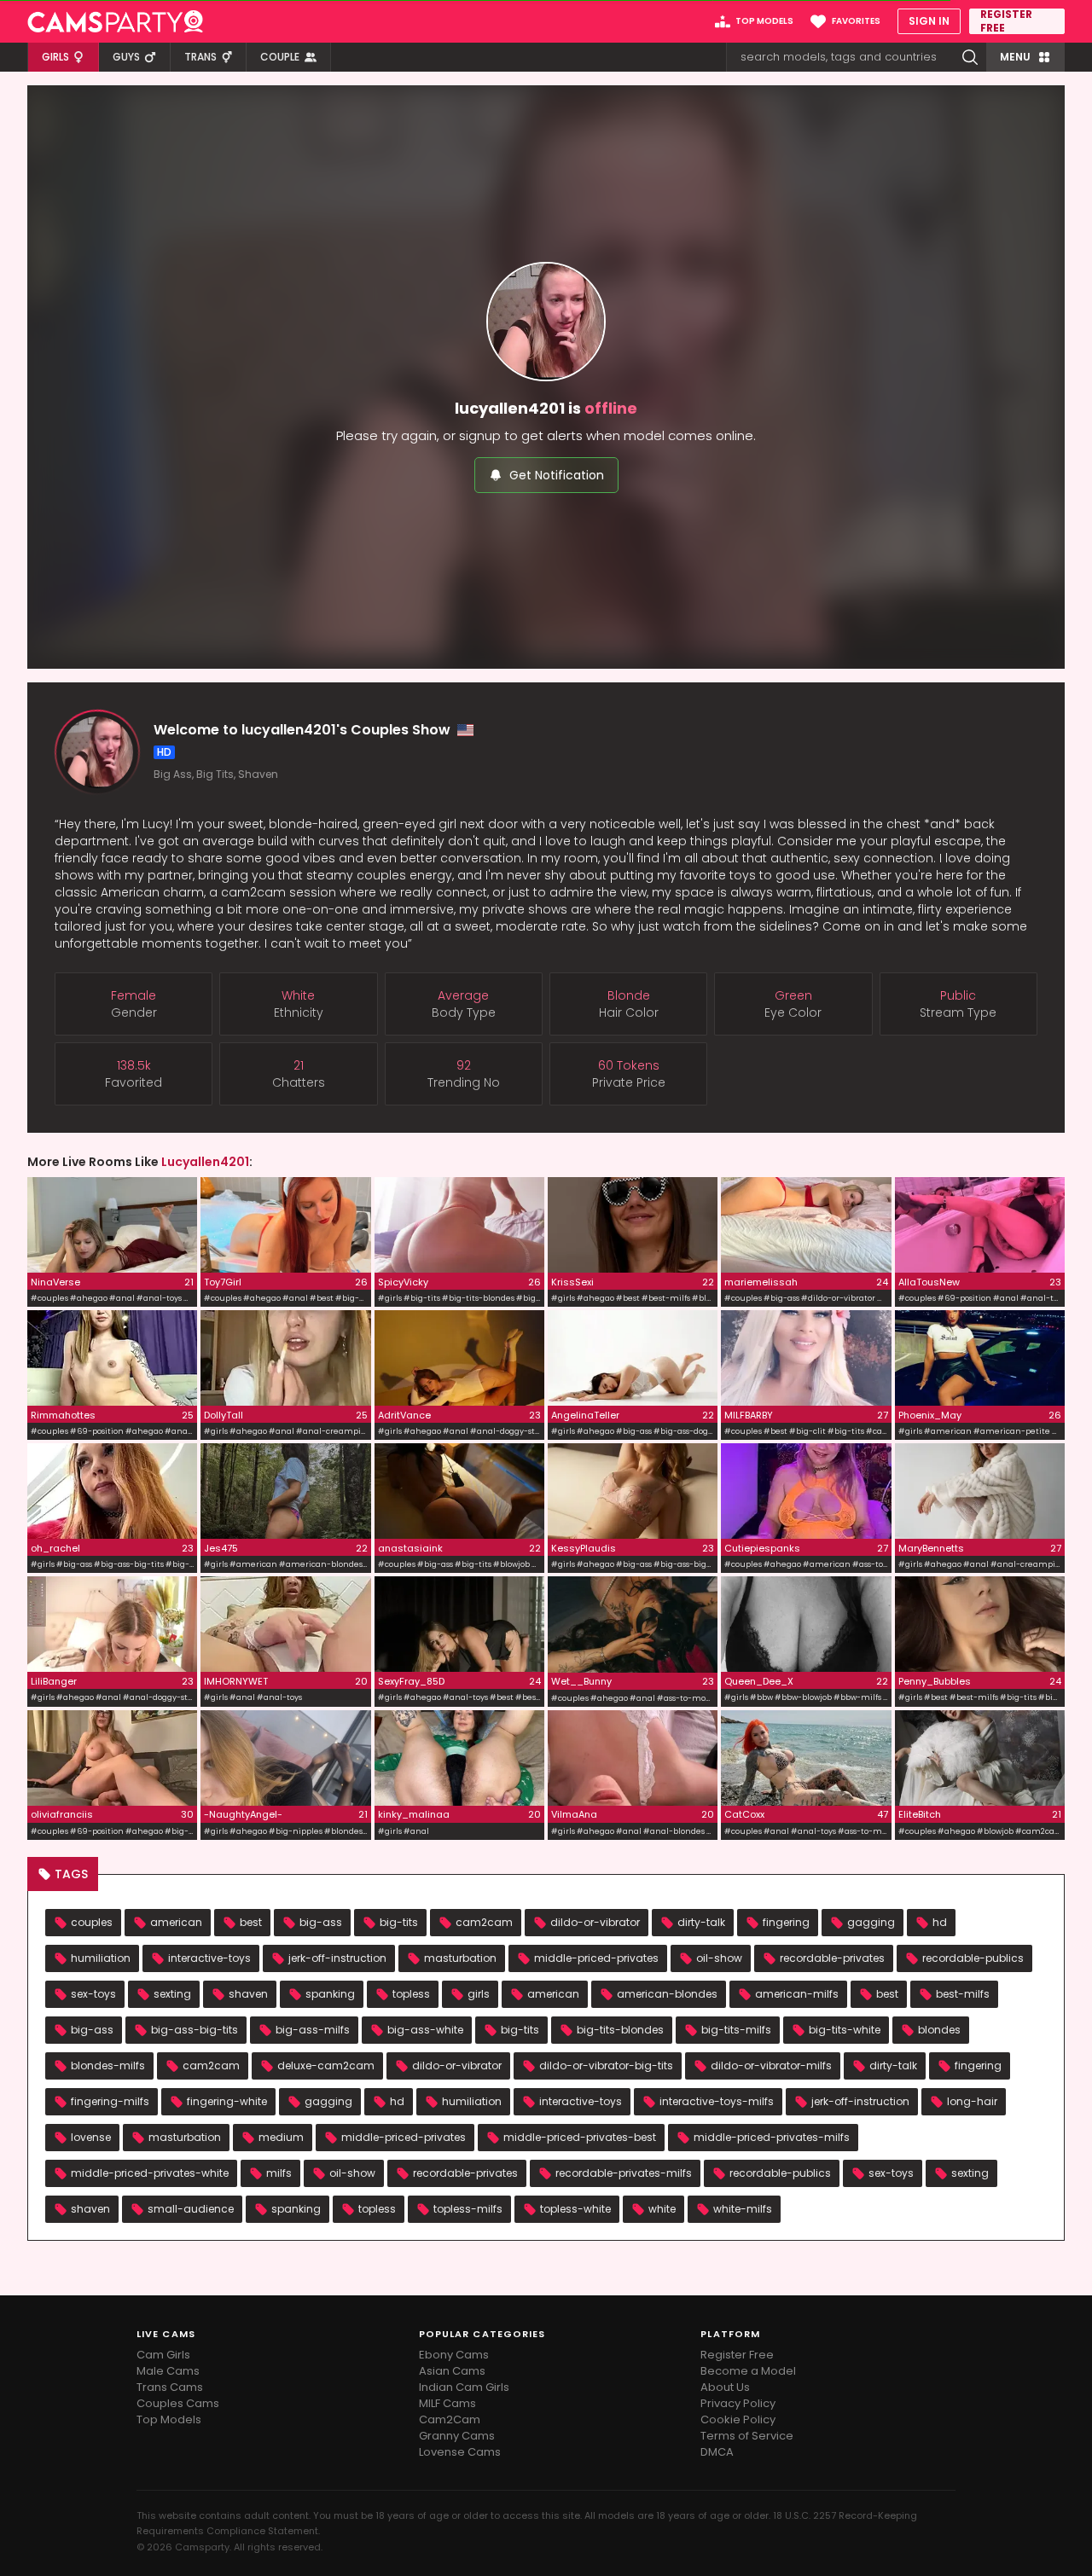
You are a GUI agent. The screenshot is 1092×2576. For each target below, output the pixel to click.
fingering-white (227, 2101)
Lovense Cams (460, 2452)
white (662, 2209)
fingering (786, 1922)
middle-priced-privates (596, 1958)
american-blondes (667, 1994)
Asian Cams (452, 2371)
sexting (172, 1994)
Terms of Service (747, 2436)
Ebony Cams (454, 2355)
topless (411, 1994)
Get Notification (557, 475)
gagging (871, 1922)
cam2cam (484, 1922)
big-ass (321, 1922)
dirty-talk (701, 1922)
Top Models (169, 2419)
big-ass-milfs (313, 2030)
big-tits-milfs (736, 2030)
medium (281, 2137)
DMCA (717, 2452)
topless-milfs (468, 2209)
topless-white (575, 2209)
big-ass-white (425, 2030)
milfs (279, 2173)
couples (92, 1922)
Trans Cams (170, 2387)
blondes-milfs (108, 2065)
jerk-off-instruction (337, 1958)
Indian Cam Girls (464, 2387)
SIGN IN (929, 21)
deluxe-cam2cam (326, 2065)
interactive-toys (209, 1958)
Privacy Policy (738, 2403)
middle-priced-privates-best (580, 2137)
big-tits (399, 1922)
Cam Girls (163, 2355)
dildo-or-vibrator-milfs (771, 2065)
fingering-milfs (110, 2101)
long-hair (972, 2101)
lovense (91, 2137)
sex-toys (93, 1994)
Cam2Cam (450, 2419)
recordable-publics (973, 1958)
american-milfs (797, 1994)
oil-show (719, 1958)
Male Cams (168, 2371)
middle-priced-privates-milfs (772, 2137)
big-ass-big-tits (195, 2030)
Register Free (737, 2355)
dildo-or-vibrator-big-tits (606, 2065)
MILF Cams (447, 2403)
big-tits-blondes (620, 2030)
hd (940, 1922)
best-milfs (963, 1994)
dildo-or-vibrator (595, 1922)
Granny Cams (457, 2436)
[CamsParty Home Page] (115, 21)
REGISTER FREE (1006, 21)
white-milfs (743, 2209)
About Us (725, 2387)
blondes (939, 2030)
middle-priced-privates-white (150, 2173)
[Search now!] (970, 57)
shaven (248, 1994)
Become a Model (748, 2371)
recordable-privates (832, 1958)
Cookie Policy (738, 2419)
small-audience (191, 2209)
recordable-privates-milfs (624, 2173)
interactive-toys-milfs (717, 2101)
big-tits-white (845, 2030)
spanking (330, 1994)
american (176, 1922)
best (251, 1922)
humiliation (101, 1958)
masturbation (460, 1958)
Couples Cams (178, 2403)
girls (479, 1994)
